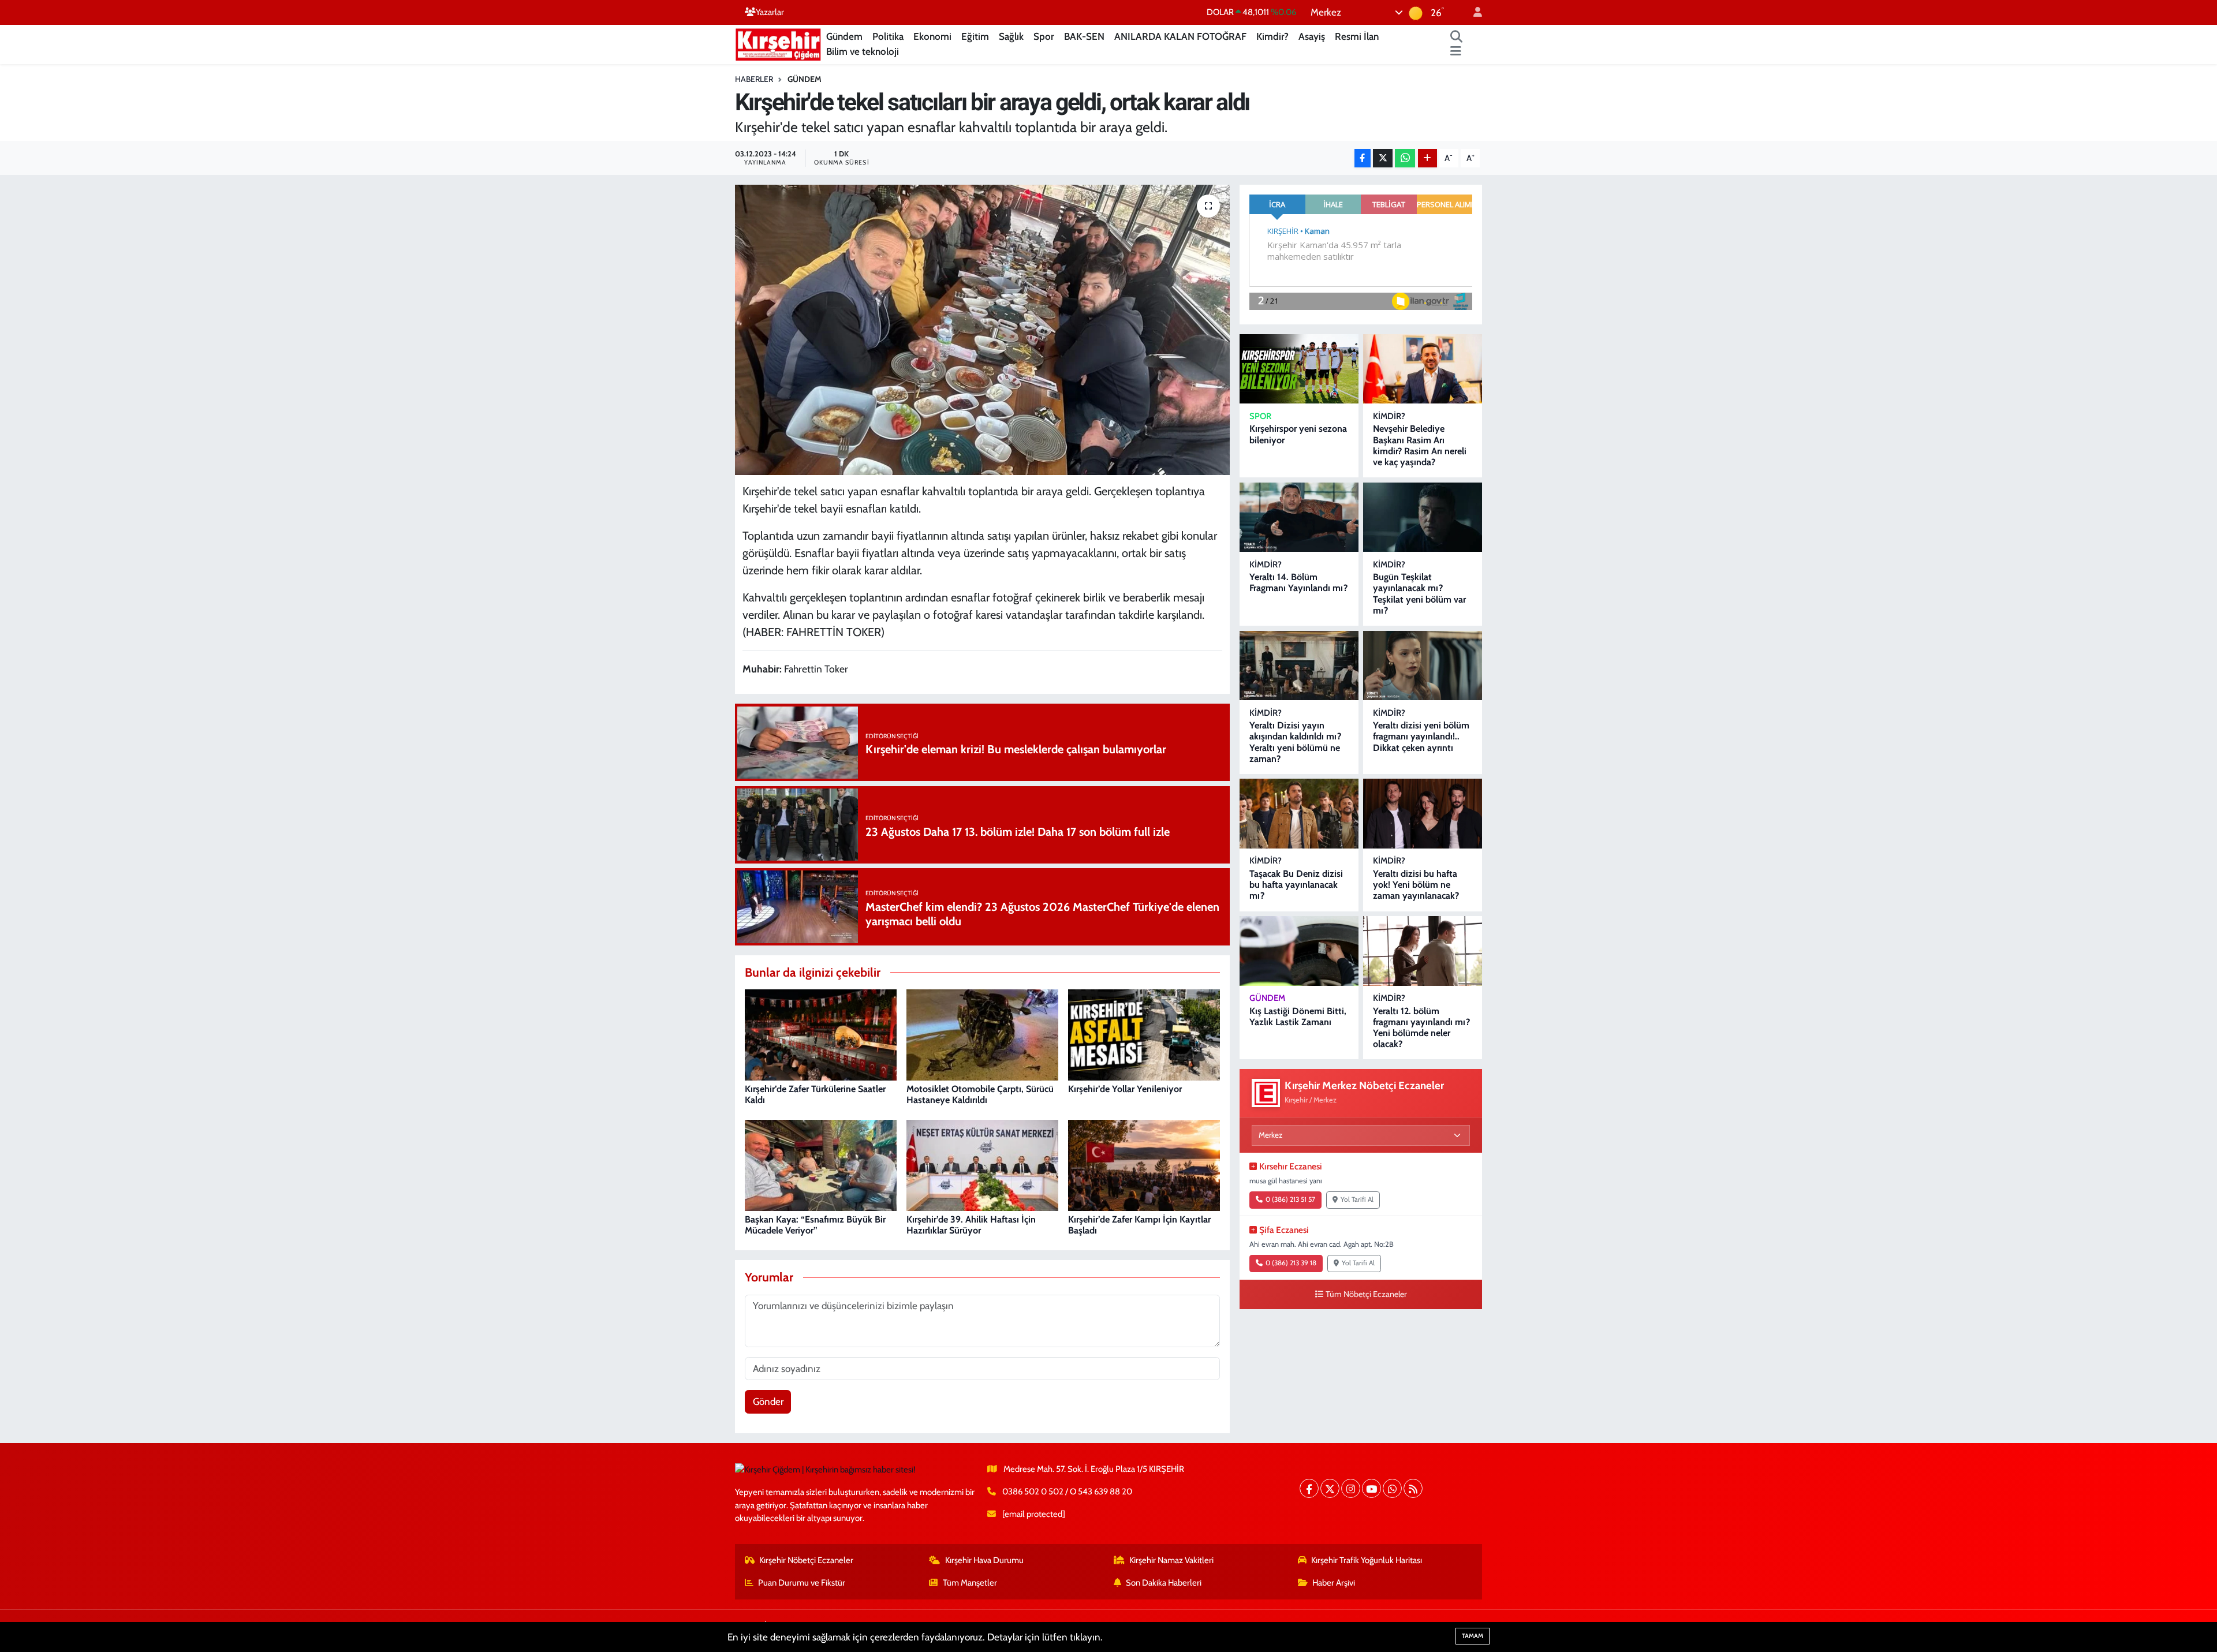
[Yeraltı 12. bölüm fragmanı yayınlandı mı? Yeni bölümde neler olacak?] (1423, 951)
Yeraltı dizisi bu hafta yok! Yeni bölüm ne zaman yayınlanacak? (1416, 885)
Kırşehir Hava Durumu (984, 1560)
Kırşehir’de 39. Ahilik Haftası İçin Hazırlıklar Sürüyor (971, 1225)
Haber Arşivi (1334, 1583)
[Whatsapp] (1392, 1488)
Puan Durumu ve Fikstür (802, 1583)
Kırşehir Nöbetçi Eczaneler (806, 1560)
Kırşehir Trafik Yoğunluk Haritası (1367, 1560)
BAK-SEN (1084, 36)
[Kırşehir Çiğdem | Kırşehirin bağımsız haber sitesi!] (778, 43)
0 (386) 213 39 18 (1291, 1263)
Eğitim (975, 36)
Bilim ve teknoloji (863, 51)
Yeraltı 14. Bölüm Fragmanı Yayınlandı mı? (1298, 582)
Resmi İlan (1357, 36)
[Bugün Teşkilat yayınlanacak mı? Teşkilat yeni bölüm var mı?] (1423, 517)
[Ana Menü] (1456, 52)
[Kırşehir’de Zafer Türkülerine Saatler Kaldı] (821, 1034)
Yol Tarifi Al (1357, 1199)
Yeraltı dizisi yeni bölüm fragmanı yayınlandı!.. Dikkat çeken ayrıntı (1421, 736)
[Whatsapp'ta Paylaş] (1405, 158)
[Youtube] (1371, 1488)
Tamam (1473, 1636)
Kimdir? (1272, 36)
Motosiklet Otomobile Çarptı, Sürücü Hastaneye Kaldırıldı (980, 1094)
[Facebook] (1309, 1488)
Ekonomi (932, 36)
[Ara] (1457, 37)
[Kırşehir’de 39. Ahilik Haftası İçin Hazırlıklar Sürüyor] (982, 1165)
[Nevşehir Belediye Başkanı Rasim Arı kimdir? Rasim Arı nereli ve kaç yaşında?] (1423, 369)
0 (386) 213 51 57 (1290, 1199)
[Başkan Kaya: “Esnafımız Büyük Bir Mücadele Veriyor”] (821, 1165)
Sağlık (1011, 36)
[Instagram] (1351, 1488)
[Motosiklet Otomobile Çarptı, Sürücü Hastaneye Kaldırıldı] (982, 1034)
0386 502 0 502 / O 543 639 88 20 (1067, 1492)
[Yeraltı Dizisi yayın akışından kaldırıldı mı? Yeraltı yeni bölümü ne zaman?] (1299, 666)
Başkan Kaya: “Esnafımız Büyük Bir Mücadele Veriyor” (815, 1225)
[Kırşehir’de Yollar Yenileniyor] (1144, 1034)
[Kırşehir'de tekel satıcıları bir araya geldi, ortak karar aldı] (982, 330)
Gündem (844, 36)
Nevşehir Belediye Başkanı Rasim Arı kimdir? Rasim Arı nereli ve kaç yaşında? (1420, 445)
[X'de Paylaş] (1383, 158)
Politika (888, 36)
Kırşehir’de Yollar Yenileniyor (1125, 1089)
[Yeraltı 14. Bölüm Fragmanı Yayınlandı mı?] (1299, 517)
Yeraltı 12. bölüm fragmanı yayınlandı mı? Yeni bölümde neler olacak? (1421, 1028)
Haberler (754, 79)
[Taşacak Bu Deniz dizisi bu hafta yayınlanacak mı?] (1299, 814)
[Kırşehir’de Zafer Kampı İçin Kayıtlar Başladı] (1144, 1165)
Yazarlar (770, 12)
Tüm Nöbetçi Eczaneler (1366, 1294)
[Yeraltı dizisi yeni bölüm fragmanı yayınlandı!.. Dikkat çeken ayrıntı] (1423, 666)
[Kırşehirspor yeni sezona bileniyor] (1299, 369)
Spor (1044, 36)
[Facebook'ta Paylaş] (1363, 158)
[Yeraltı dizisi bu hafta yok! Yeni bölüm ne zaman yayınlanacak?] (1423, 814)
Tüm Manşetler (970, 1583)
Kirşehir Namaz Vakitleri (1171, 1560)
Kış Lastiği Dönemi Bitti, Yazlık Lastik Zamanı (1298, 1016)
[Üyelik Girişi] (1473, 12)
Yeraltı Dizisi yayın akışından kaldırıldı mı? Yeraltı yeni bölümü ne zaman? (1295, 742)
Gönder (768, 1401)
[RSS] (1413, 1488)
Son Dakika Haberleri (1164, 1583)
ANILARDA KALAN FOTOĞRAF (1180, 36)
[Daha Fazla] (1427, 158)
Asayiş (1312, 36)
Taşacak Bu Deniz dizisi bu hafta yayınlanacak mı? (1296, 885)
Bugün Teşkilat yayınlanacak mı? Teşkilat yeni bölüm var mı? (1419, 594)
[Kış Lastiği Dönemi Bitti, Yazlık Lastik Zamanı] (1299, 951)
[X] (1330, 1488)
